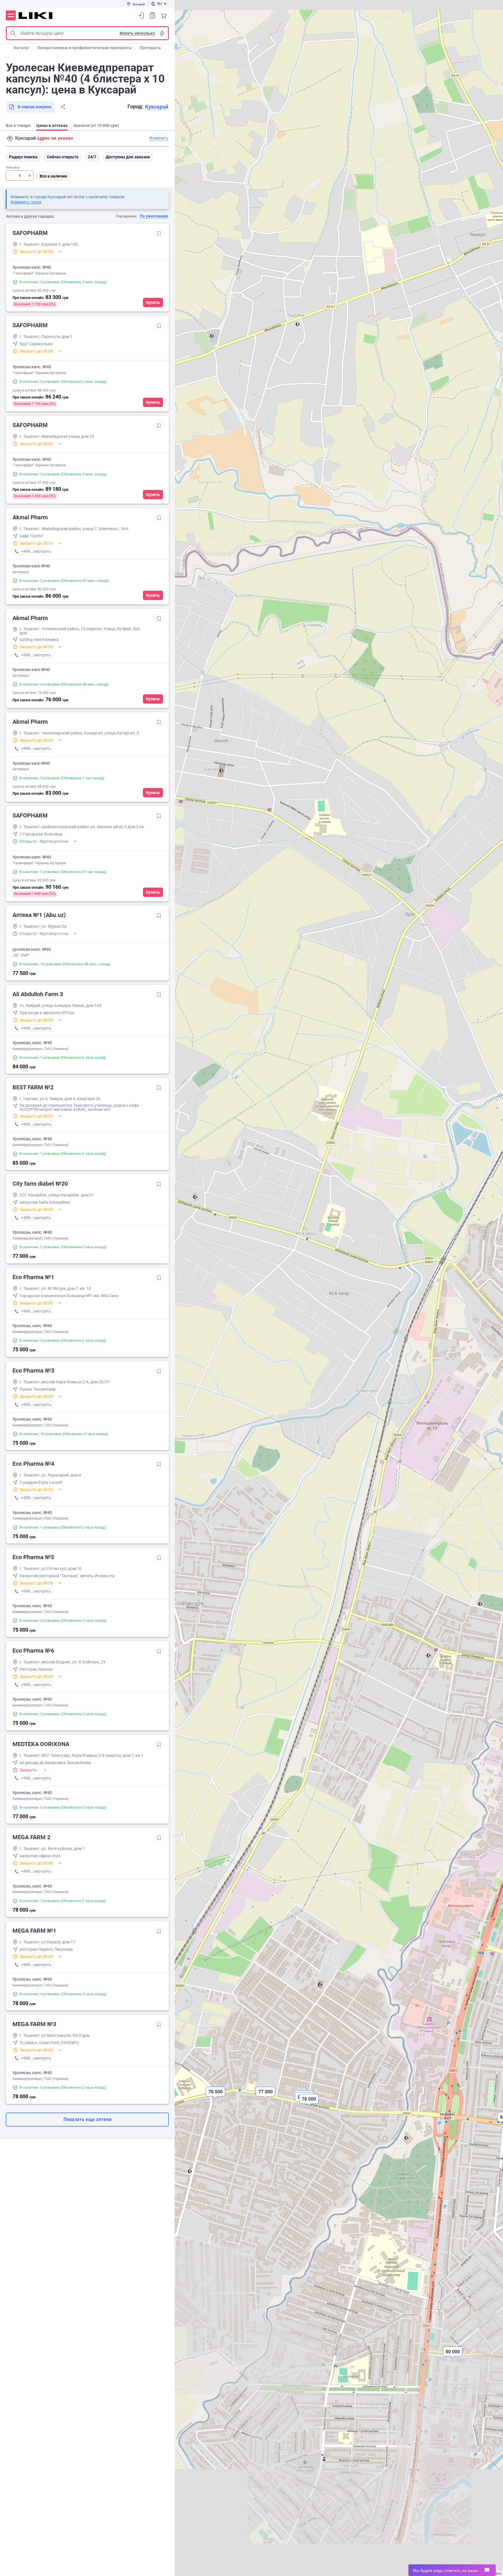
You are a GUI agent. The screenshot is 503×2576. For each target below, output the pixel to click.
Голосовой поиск (162, 33)
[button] (453, 2357)
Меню (11, 15)
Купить (153, 302)
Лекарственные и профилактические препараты (84, 48)
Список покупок (153, 15)
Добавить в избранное (159, 233)
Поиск (13, 33)
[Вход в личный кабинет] (141, 15)
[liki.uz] (36, 16)
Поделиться (63, 107)
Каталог (22, 48)
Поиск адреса (10, 139)
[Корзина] (164, 15)
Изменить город (26, 202)
